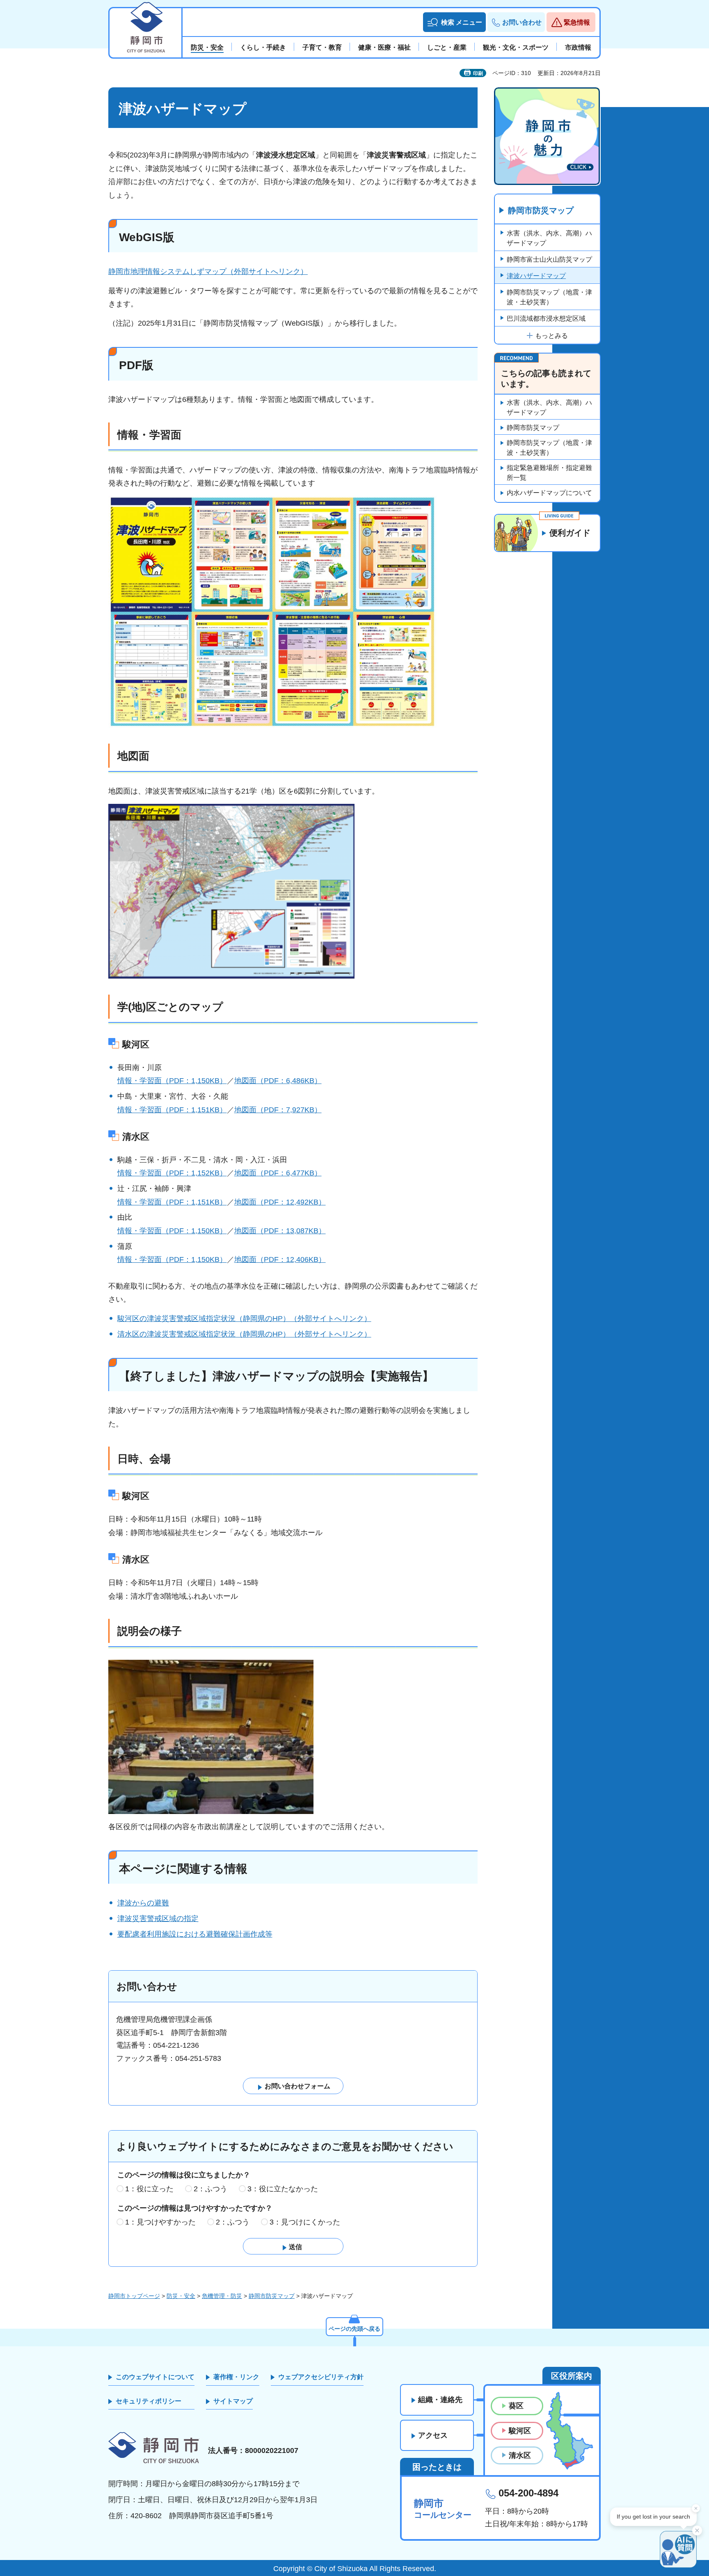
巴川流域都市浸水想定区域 (546, 318)
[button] (454, 22)
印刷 (478, 73)
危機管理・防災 (222, 2296)
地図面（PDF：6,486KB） (278, 1081)
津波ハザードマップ (536, 276)
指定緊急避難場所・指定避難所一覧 (549, 473)
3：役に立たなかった (283, 2189)
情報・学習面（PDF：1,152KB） (172, 1173)
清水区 (520, 2455)
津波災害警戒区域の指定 (158, 1919)
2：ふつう (210, 2189)
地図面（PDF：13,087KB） (280, 1231)
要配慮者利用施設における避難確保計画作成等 (195, 1934)
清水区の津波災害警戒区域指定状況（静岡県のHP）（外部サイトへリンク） (244, 1334)
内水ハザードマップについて (549, 493)
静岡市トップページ (134, 2296)
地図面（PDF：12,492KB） (280, 1202)
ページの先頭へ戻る (354, 2329)
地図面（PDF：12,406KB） (280, 1259)
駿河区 (520, 2431)
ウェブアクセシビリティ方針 (321, 2377)
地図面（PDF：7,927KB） (278, 1110)
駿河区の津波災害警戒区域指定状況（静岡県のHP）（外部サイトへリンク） (244, 1319)
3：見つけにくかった (305, 2222)
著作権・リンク (236, 2377)
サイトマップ (233, 2401)
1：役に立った (149, 2189)
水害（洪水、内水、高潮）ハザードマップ (549, 238)
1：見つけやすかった (160, 2222)
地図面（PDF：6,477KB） (278, 1173)
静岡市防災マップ (541, 210)
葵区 (516, 2406)
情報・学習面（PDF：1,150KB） (172, 1081)
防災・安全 (181, 2296)
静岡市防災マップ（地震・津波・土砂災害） (549, 297)
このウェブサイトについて (155, 2377)
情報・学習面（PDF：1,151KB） (172, 1110)
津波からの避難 (143, 1903)
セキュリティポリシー (149, 2401)
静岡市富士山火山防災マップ (549, 259)
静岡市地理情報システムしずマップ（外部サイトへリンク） (208, 272)
